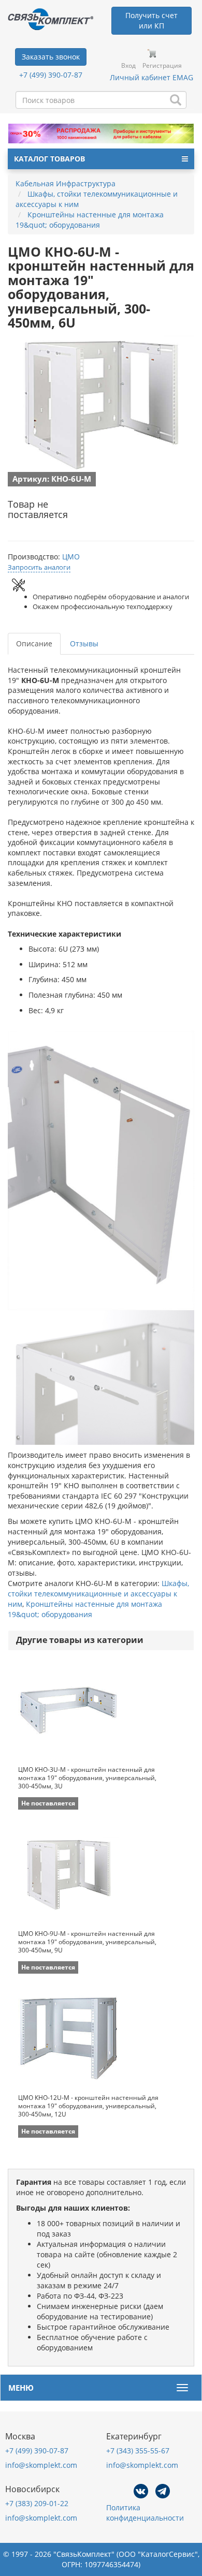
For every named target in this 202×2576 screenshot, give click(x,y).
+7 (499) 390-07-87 (51, 75)
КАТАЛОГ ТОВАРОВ (49, 159)
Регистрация (162, 65)
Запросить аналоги (39, 567)
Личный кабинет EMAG (151, 77)
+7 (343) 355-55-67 (138, 2451)
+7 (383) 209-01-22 (37, 2503)
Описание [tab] (34, 643)
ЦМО (71, 557)
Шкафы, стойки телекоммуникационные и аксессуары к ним (98, 1594)
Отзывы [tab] (84, 643)
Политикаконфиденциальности (145, 2513)
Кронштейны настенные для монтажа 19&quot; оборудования (85, 1609)
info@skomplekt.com (41, 2465)
